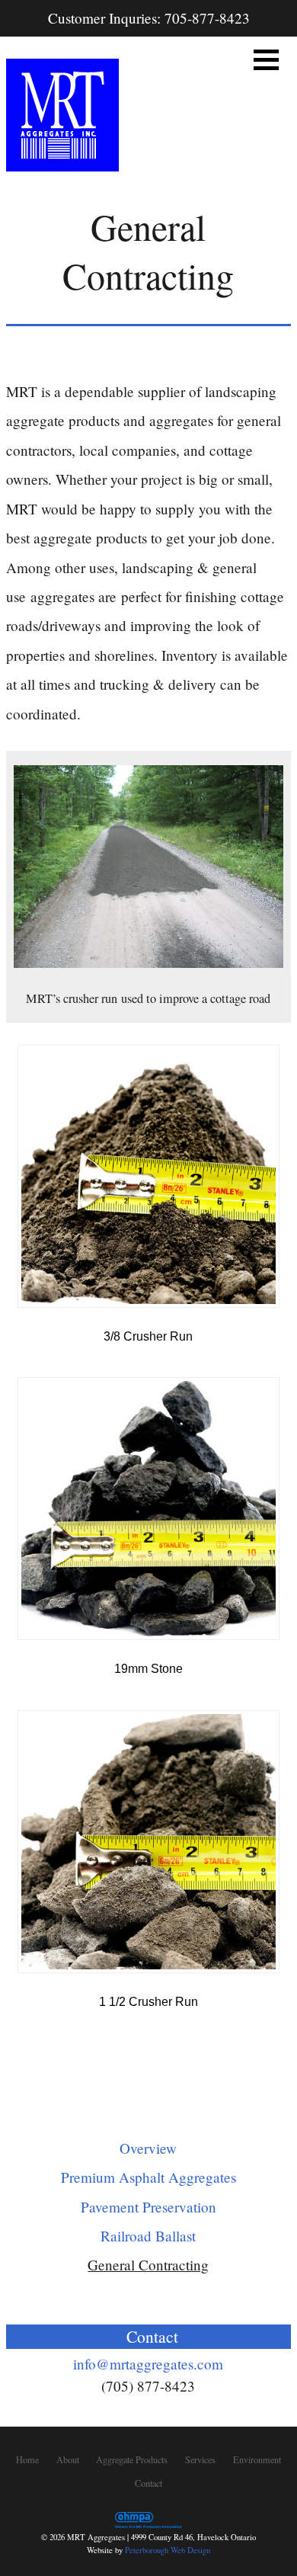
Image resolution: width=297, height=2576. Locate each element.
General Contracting (148, 2265)
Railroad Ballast (148, 2236)
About (68, 2459)
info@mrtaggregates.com (148, 2364)
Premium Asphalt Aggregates (148, 2177)
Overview (148, 2148)
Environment (257, 2459)
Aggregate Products (132, 2459)
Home (27, 2459)
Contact (148, 2483)
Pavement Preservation (148, 2207)
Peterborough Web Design (168, 2550)
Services (200, 2459)
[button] (266, 60)
